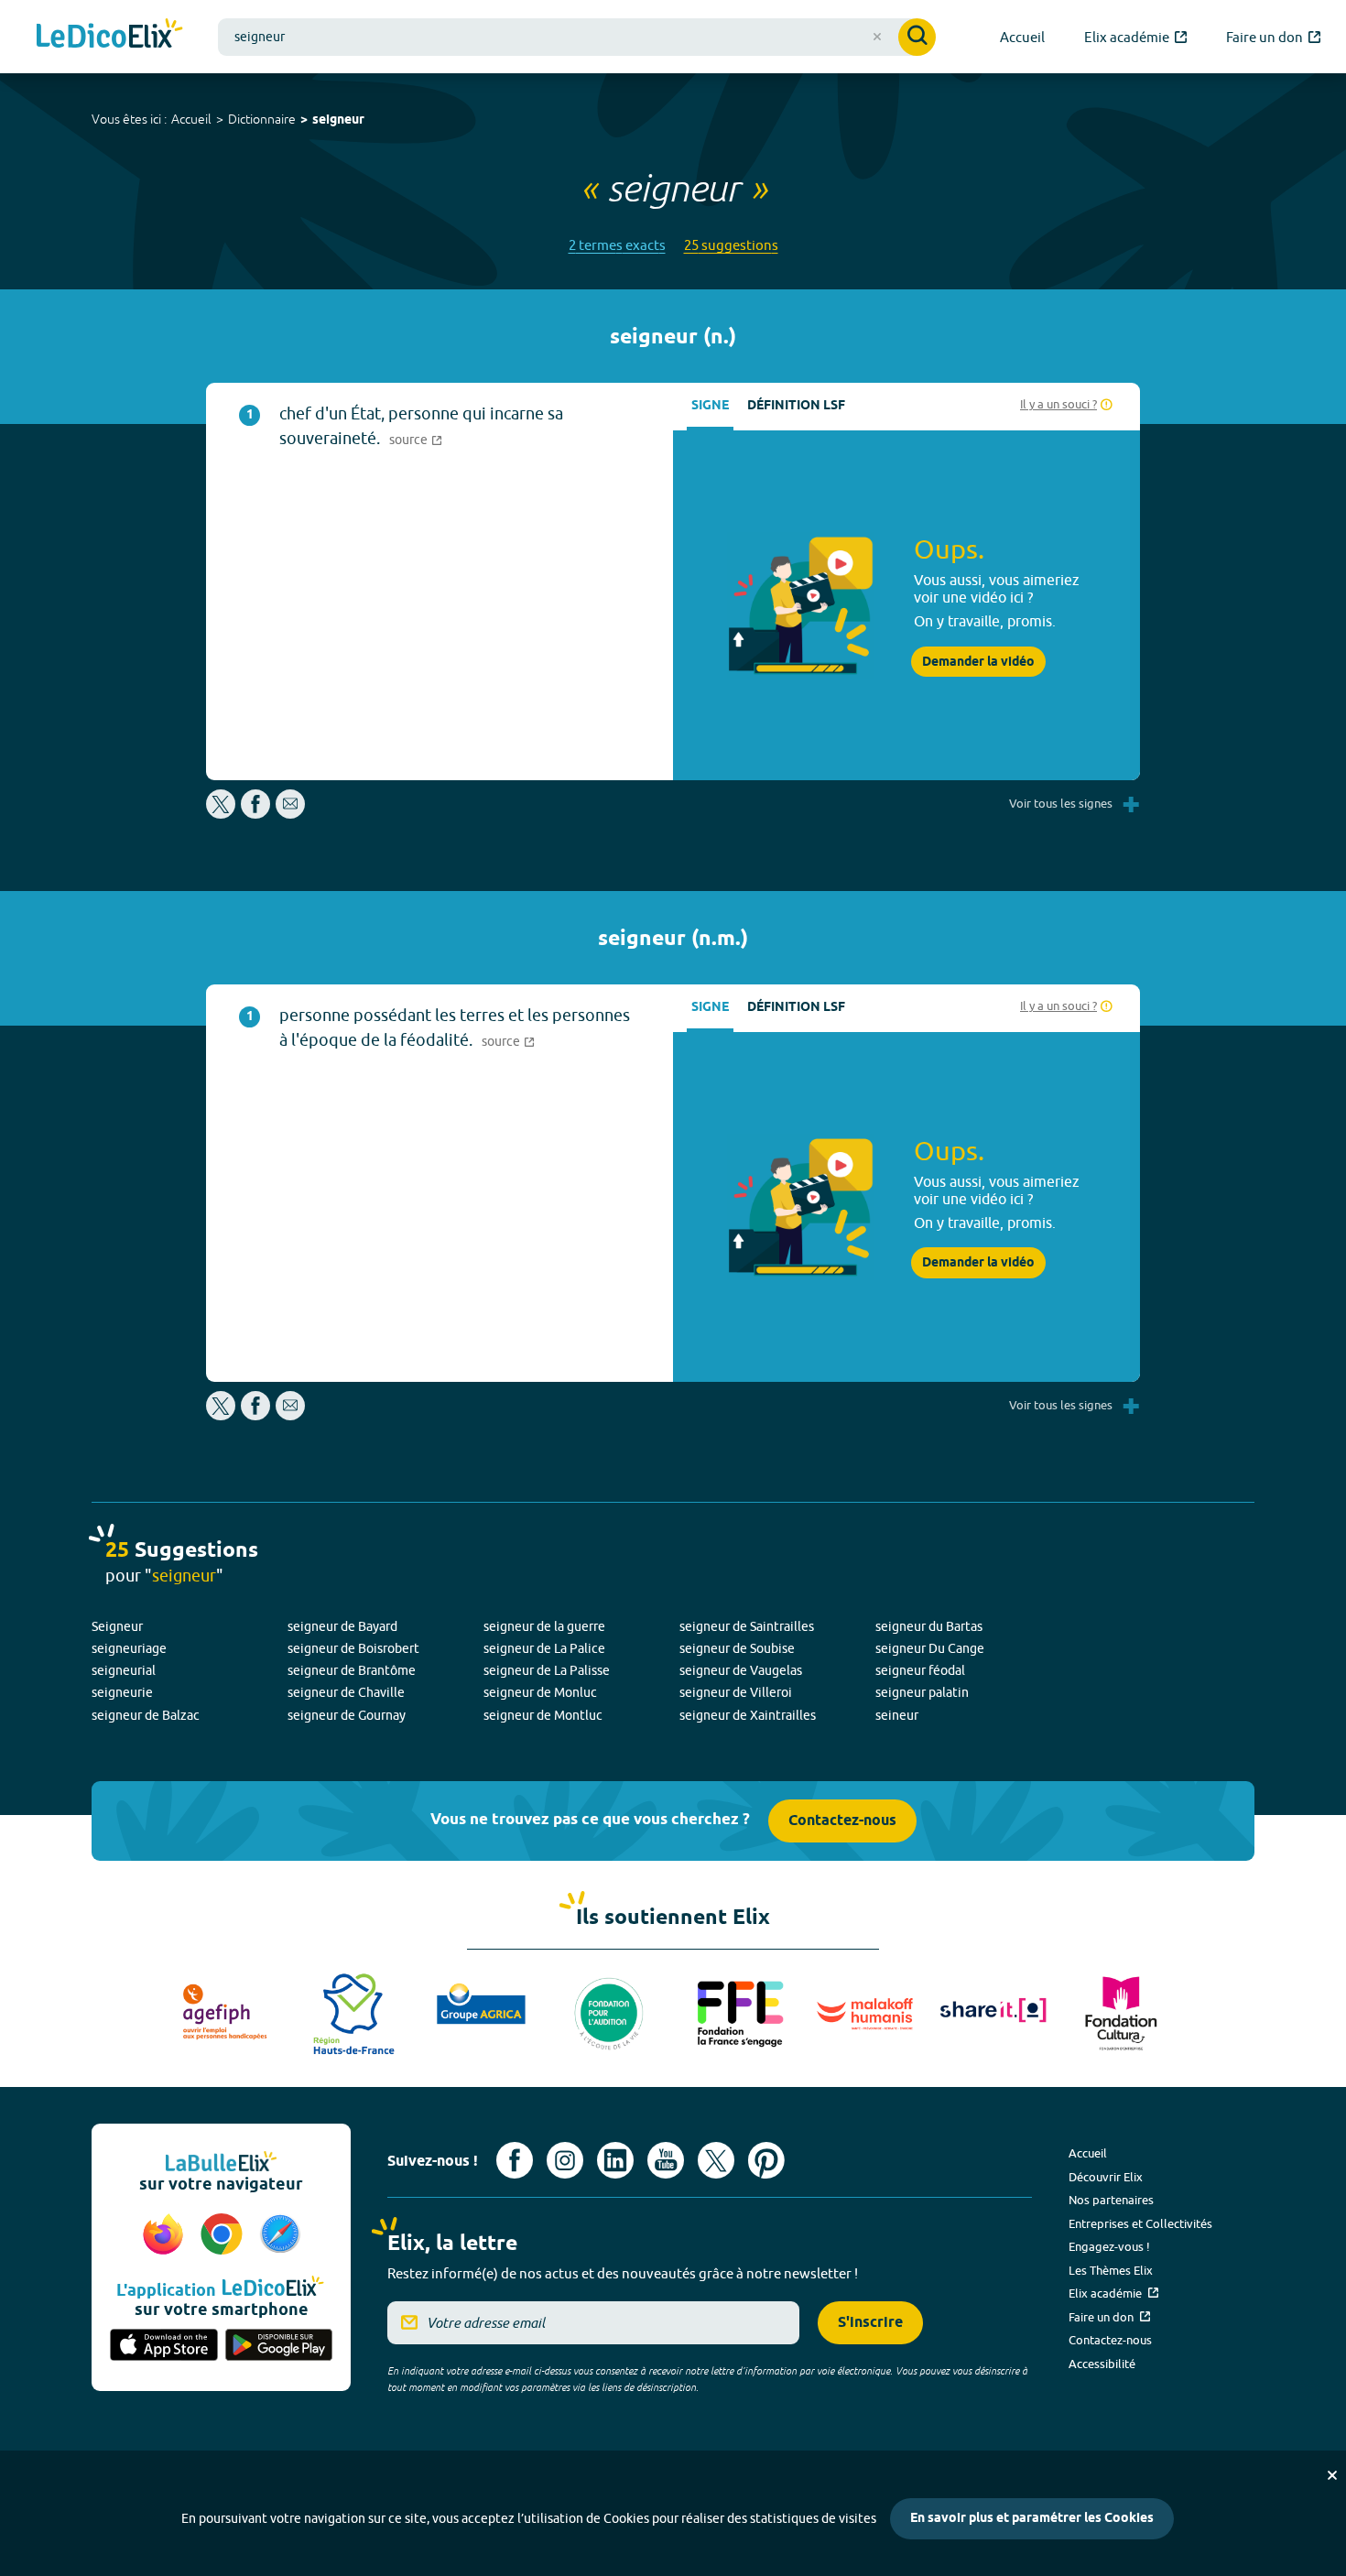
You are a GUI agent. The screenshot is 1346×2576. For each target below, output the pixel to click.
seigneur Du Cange (930, 1648)
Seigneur (117, 1626)
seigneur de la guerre (544, 1626)
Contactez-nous (842, 1821)
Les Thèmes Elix (1111, 2270)
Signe (710, 406)
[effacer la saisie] (877, 37)
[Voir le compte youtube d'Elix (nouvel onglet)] (666, 2160)
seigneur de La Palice (544, 1648)
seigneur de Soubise (737, 1648)
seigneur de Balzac (146, 1715)
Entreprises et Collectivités (1140, 2223)
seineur (897, 1715)
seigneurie (122, 1692)
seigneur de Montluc (543, 1715)
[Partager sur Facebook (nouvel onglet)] (255, 814)
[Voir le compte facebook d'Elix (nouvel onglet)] (515, 2160)
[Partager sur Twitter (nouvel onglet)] (222, 814)
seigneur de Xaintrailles (748, 1715)
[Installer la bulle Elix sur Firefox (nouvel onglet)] (166, 2235)
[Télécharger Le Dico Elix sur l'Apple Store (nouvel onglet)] (164, 2346)
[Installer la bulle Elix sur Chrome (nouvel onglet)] (224, 2235)
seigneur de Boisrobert (353, 1648)
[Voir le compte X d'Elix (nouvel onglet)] (716, 2160)
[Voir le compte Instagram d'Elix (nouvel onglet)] (565, 2160)
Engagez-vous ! (1109, 2246)
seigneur (338, 120)
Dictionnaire (262, 119)
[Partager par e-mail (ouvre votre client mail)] (290, 814)
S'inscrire (870, 2323)
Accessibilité (1102, 2364)
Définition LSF (796, 406)
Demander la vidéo (978, 662)
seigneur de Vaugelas (741, 1670)
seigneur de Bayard (342, 1626)
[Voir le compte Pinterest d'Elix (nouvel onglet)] (766, 2160)
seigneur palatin (922, 1692)
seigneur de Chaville (346, 1692)
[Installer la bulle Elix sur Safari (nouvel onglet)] (280, 2235)
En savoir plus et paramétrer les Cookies (1032, 2519)
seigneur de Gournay (347, 1715)
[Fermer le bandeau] (1332, 2475)
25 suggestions (731, 245)
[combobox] (577, 37)
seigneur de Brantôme (352, 1670)
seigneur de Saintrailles (747, 1626)
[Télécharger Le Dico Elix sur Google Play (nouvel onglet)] (279, 2346)
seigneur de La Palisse (547, 1670)
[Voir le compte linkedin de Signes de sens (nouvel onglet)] (615, 2160)
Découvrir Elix (1106, 2177)
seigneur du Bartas (929, 1626)
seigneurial (124, 1670)
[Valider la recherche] (917, 37)
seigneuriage (129, 1648)
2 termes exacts (617, 245)
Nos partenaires (1111, 2200)
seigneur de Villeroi (736, 1692)
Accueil (191, 119)
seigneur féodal (920, 1670)
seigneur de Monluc (540, 1692)
